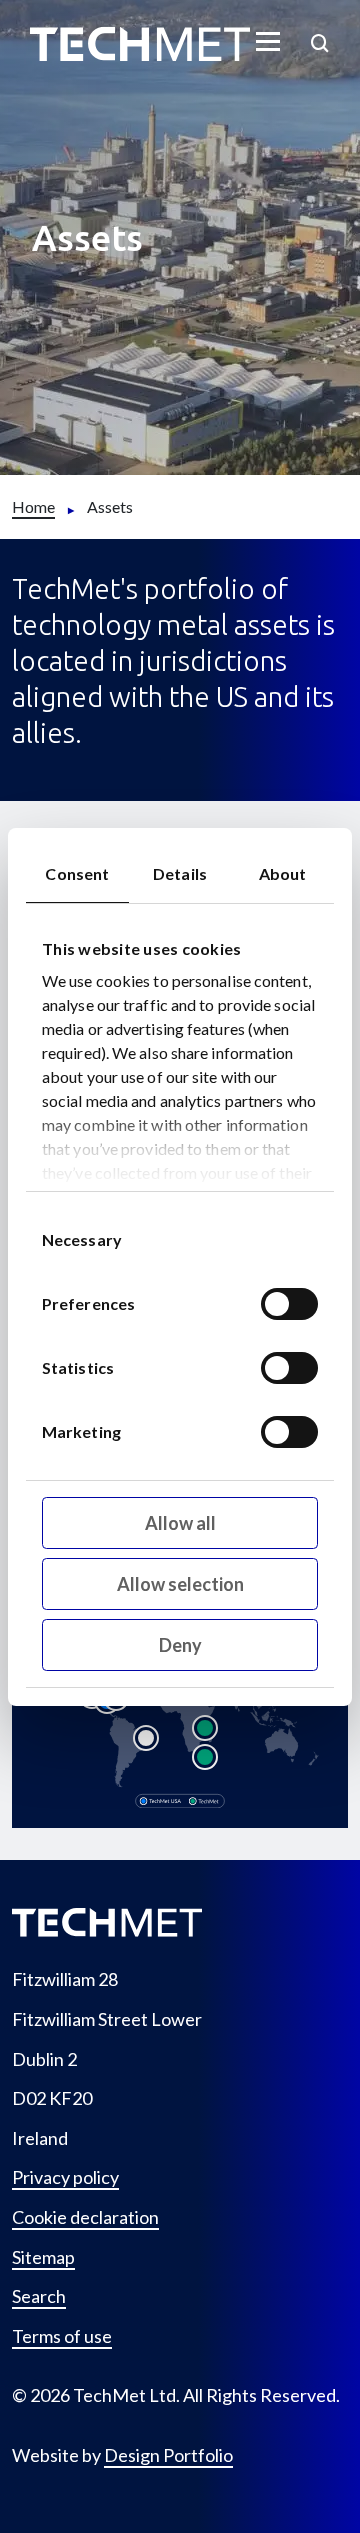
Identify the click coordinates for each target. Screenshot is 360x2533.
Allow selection (180, 1584)
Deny (180, 1645)
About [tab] (283, 873)
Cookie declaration (85, 2217)
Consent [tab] (77, 873)
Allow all (180, 1523)
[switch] (289, 1304)
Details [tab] (180, 873)
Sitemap (43, 2257)
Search (39, 2296)
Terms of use (62, 2336)
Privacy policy (65, 2177)
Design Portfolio (168, 2455)
